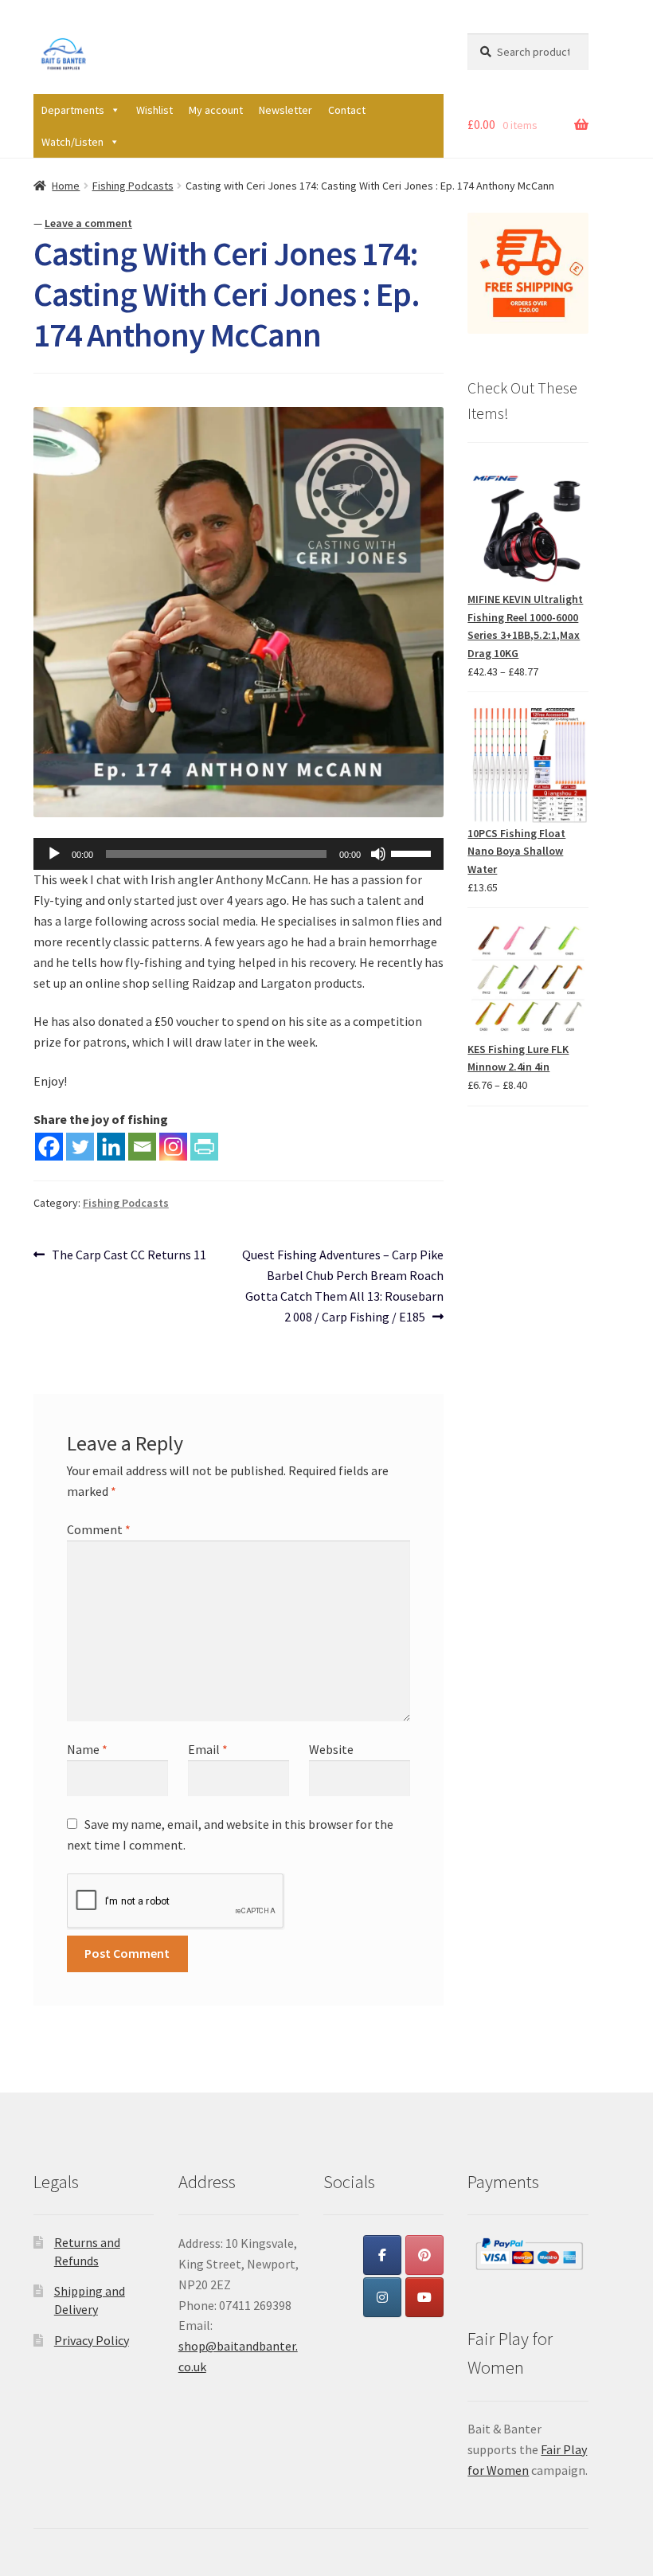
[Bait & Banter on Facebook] (382, 2255)
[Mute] (378, 854)
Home (66, 186)
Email (208, 1749)
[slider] (413, 852)
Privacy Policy (92, 2340)
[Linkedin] (111, 1147)
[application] (239, 854)
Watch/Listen (72, 142)
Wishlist (154, 110)
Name (87, 1749)
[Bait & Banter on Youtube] (424, 2297)
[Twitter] (80, 1147)
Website (331, 1749)
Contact (347, 110)
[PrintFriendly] (204, 1147)
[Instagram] (173, 1147)
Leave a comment (88, 223)
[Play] (54, 854)
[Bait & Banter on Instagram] (382, 2297)
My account (216, 110)
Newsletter (285, 110)
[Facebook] (49, 1147)
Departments (73, 110)
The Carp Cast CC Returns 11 (129, 1256)
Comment (99, 1529)
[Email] (142, 1147)
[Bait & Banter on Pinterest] (424, 2255)
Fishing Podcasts (133, 186)
